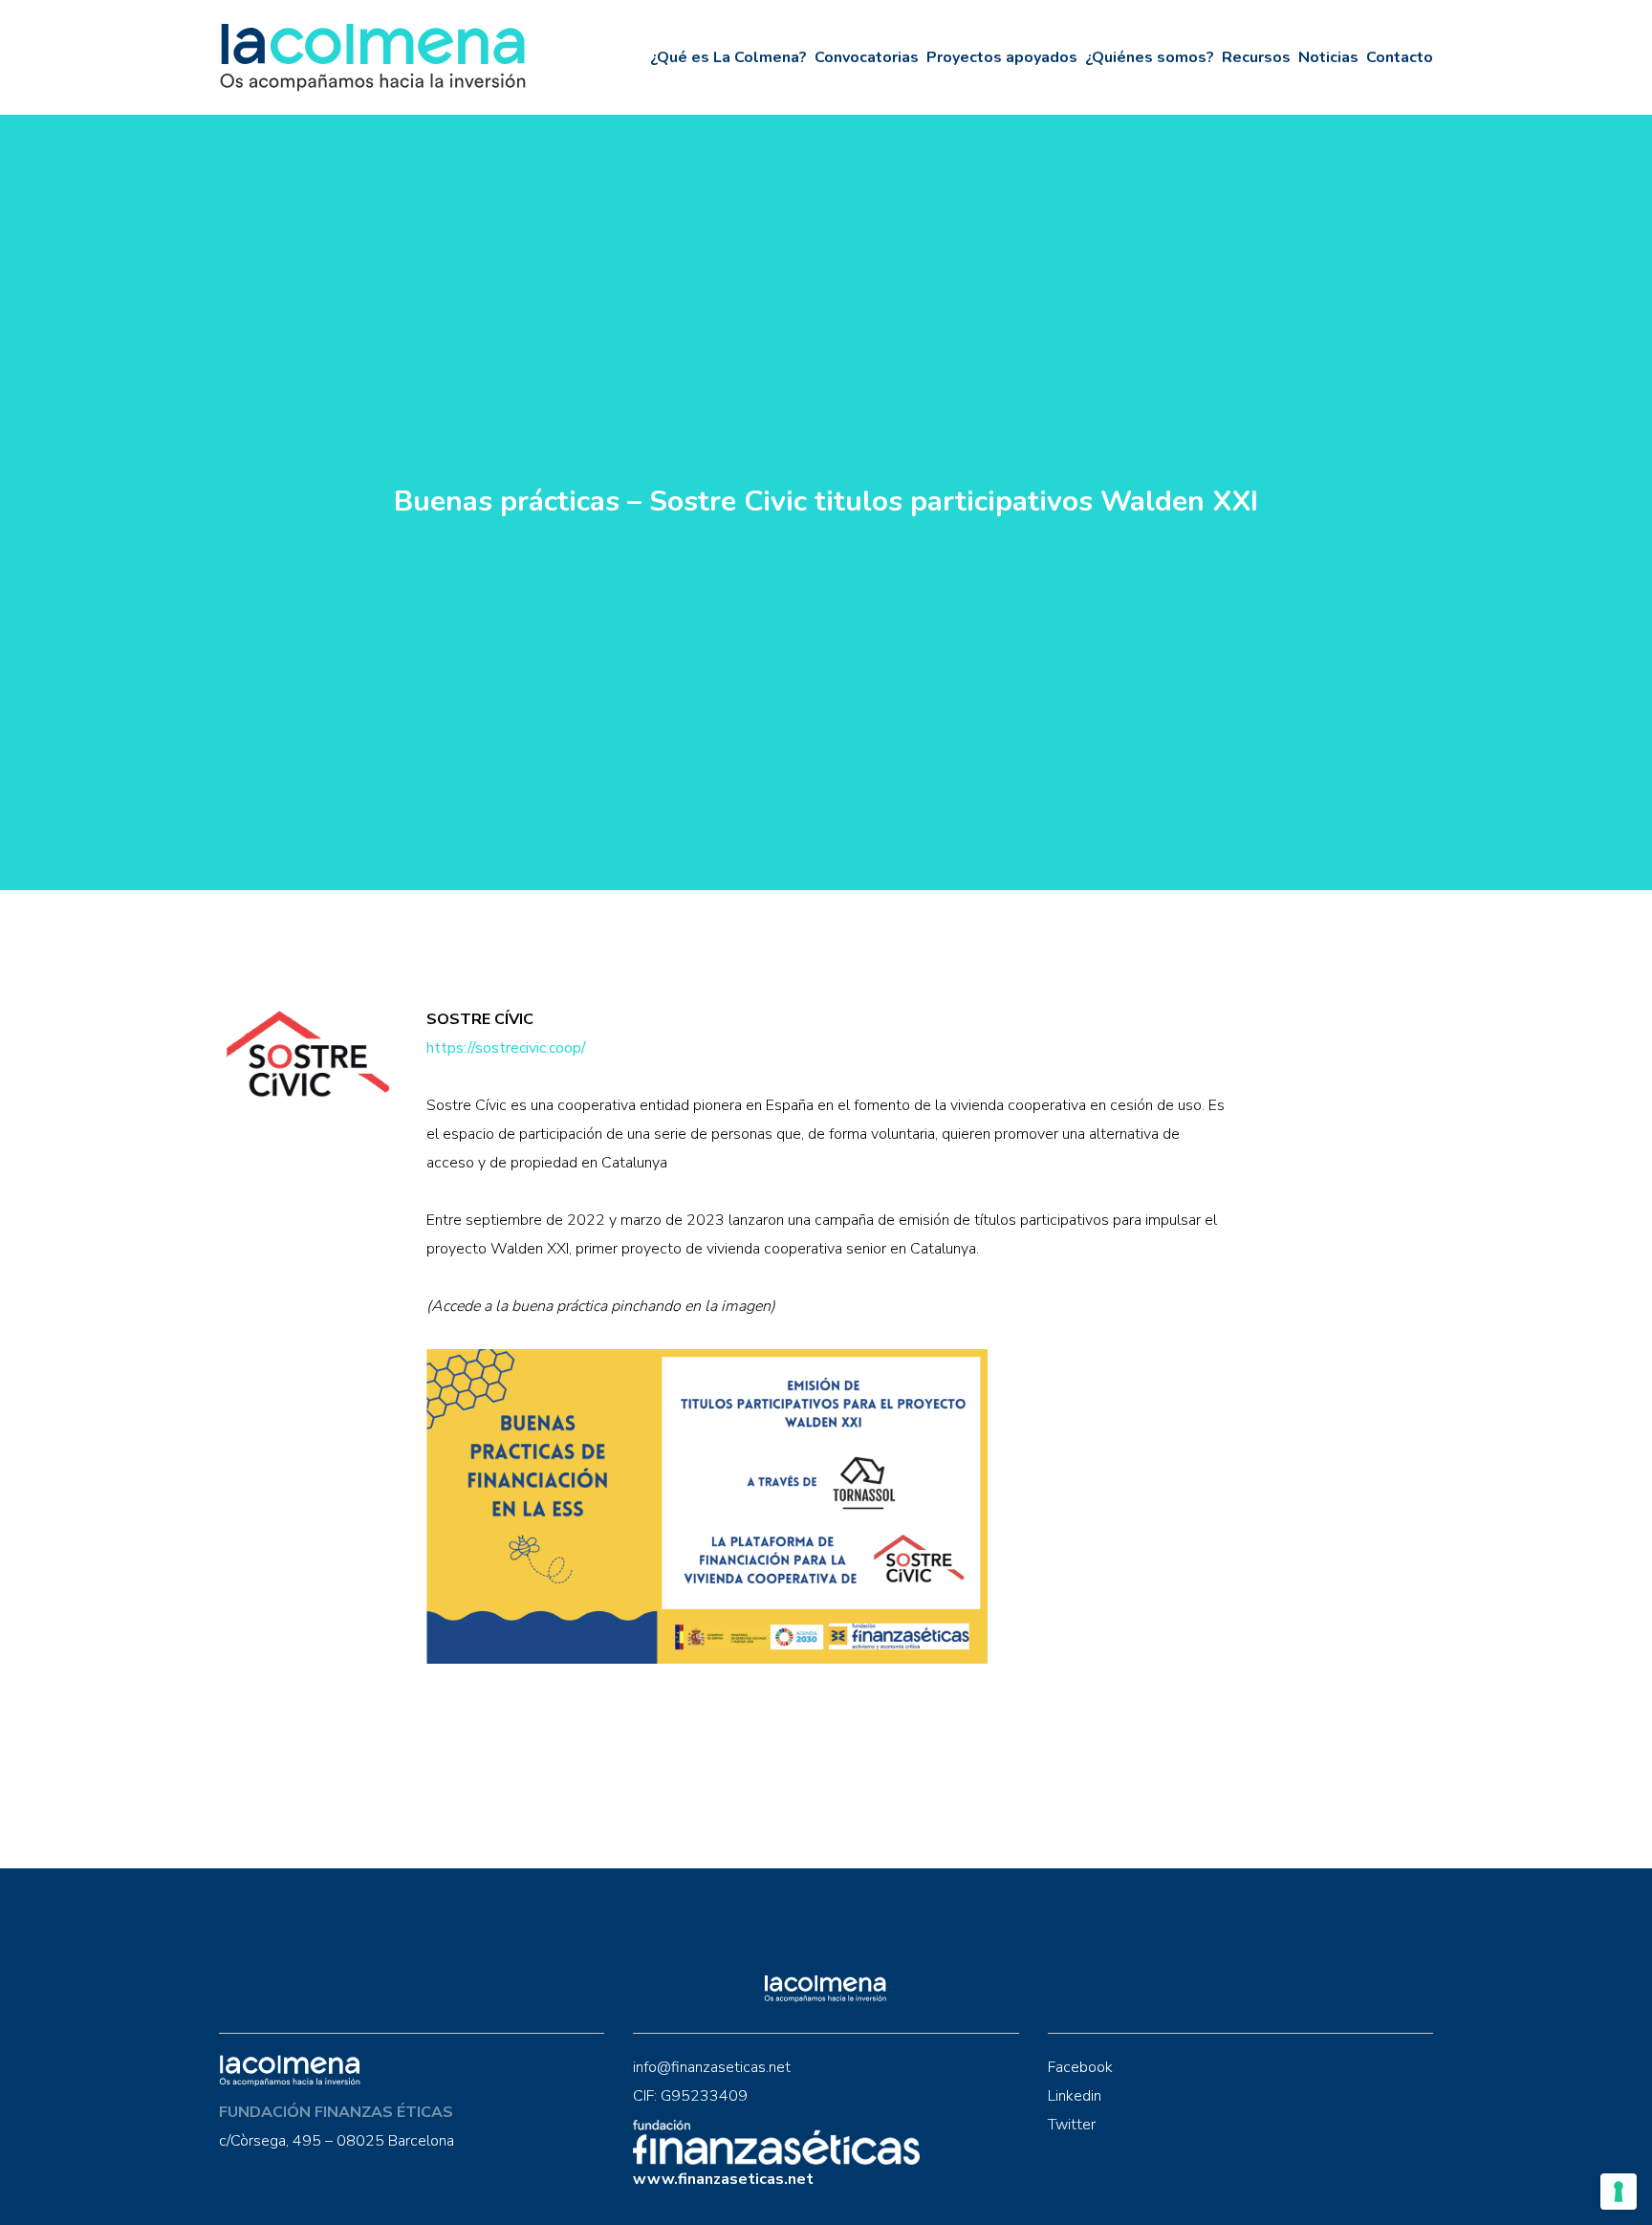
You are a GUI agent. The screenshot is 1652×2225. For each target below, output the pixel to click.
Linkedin (1075, 2096)
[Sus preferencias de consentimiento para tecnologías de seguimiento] (1619, 2192)
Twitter (1072, 2125)
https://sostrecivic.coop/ (506, 1048)
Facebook (1080, 2067)
